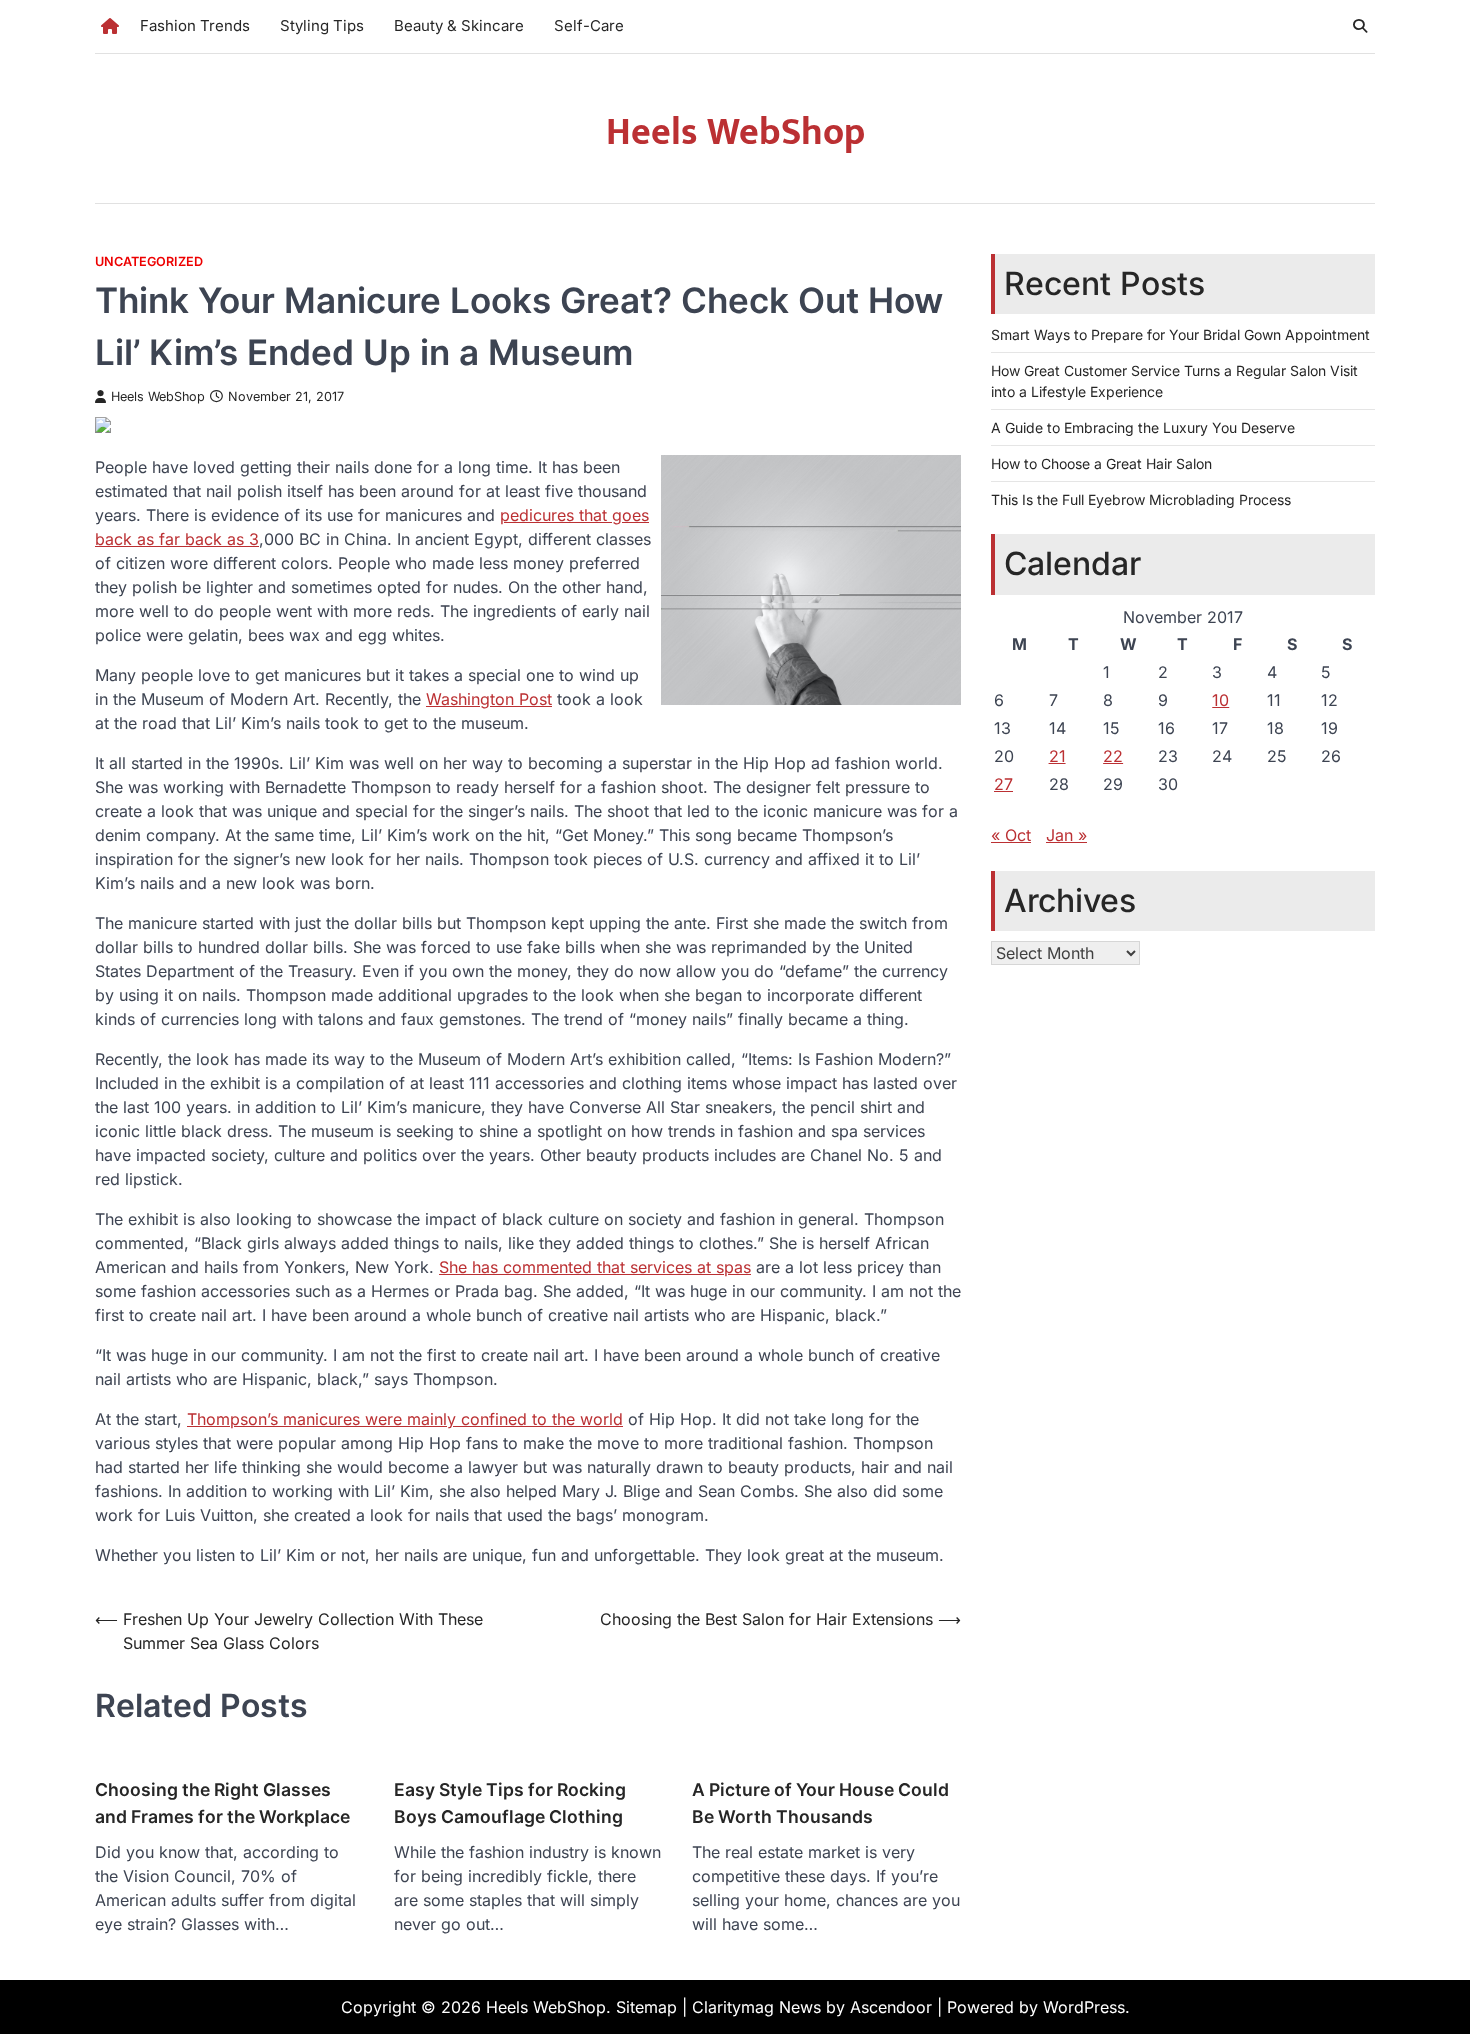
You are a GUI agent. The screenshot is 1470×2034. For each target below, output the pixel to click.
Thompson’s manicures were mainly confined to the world (405, 1419)
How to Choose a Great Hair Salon (1101, 463)
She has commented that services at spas (595, 1267)
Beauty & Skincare (459, 25)
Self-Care (589, 25)
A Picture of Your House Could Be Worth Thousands (820, 1802)
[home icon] (110, 26)
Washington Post (489, 699)
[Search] (1360, 26)
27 (1003, 783)
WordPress (1084, 2007)
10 (1220, 699)
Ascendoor (891, 2007)
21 (1057, 755)
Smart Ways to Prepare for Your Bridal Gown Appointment (1180, 334)
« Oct (1011, 834)
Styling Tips (322, 25)
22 (1113, 755)
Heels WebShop (735, 132)
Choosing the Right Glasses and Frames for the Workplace (222, 1802)
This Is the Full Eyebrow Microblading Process (1141, 499)
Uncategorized (149, 261)
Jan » (1066, 834)
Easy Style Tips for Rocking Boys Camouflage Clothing (510, 1802)
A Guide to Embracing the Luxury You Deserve (1143, 427)
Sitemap (646, 2007)
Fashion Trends (195, 25)
